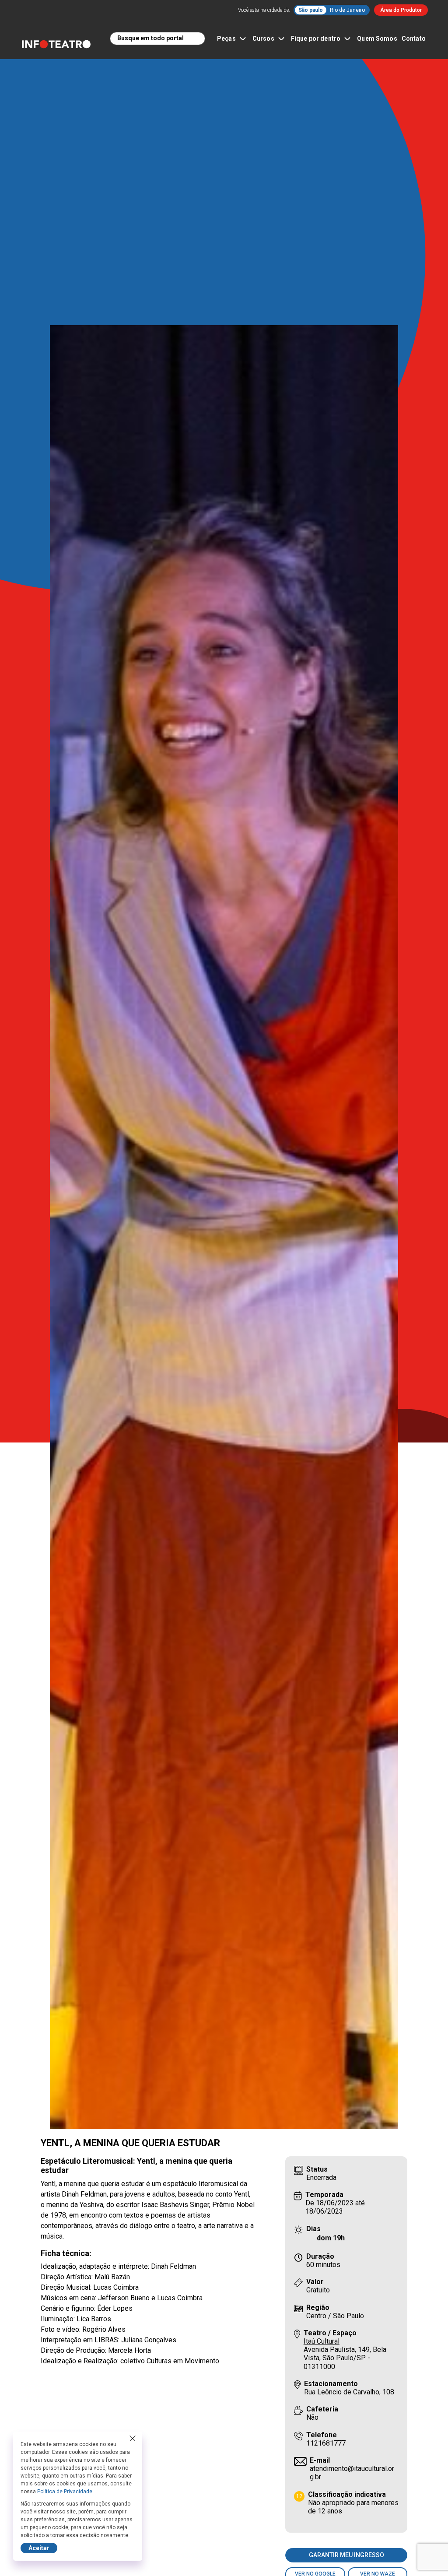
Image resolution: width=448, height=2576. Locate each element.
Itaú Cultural (322, 2341)
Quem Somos (377, 39)
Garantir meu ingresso (346, 2555)
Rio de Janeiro (347, 10)
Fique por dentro (316, 39)
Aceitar (39, 2548)
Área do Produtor (401, 10)
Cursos (263, 39)
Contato (414, 39)
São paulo (311, 10)
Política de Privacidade (65, 2492)
